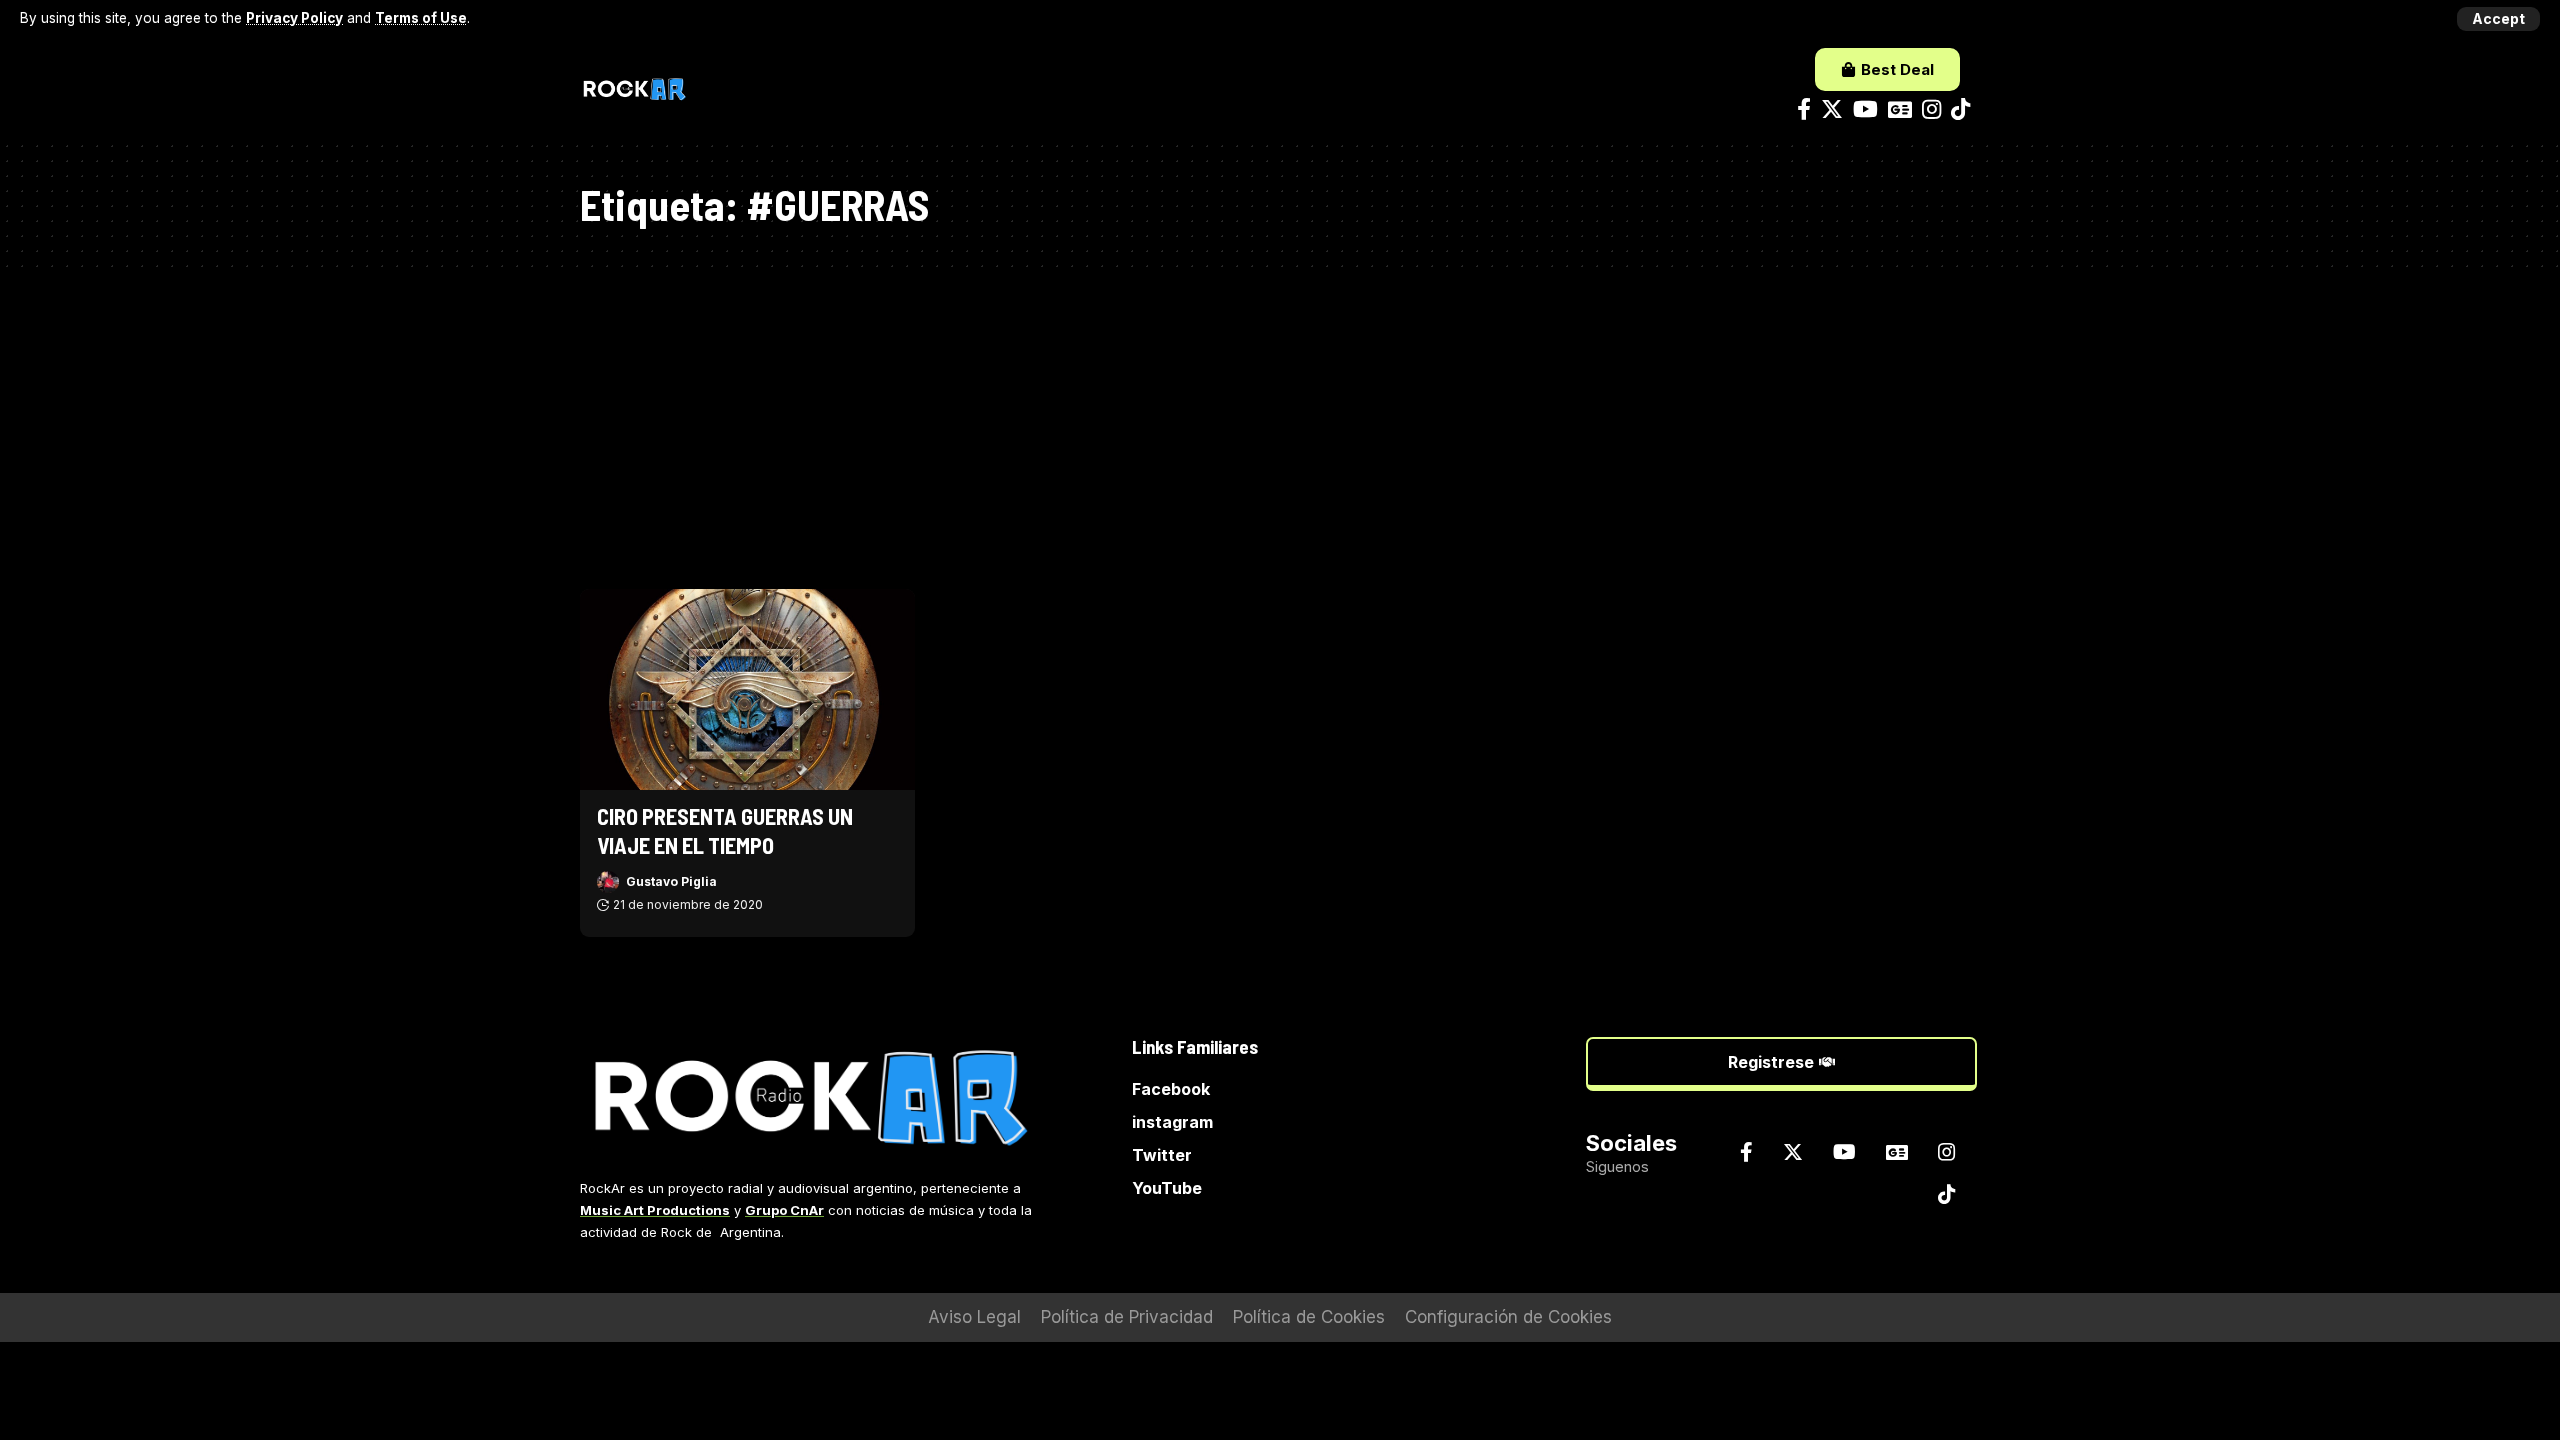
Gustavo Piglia (671, 881)
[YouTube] (1865, 109)
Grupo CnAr (784, 1210)
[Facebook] (1804, 109)
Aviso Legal (974, 1317)
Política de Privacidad (1127, 1317)
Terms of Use (421, 18)
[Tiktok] (1960, 109)
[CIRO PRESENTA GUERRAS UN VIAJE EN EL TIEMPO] (747, 689)
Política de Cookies (1309, 1317)
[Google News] (1900, 109)
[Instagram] (1931, 109)
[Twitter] (1832, 109)
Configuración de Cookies (1508, 1317)
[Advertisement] (1280, 419)
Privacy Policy (294, 18)
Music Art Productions (655, 1210)
